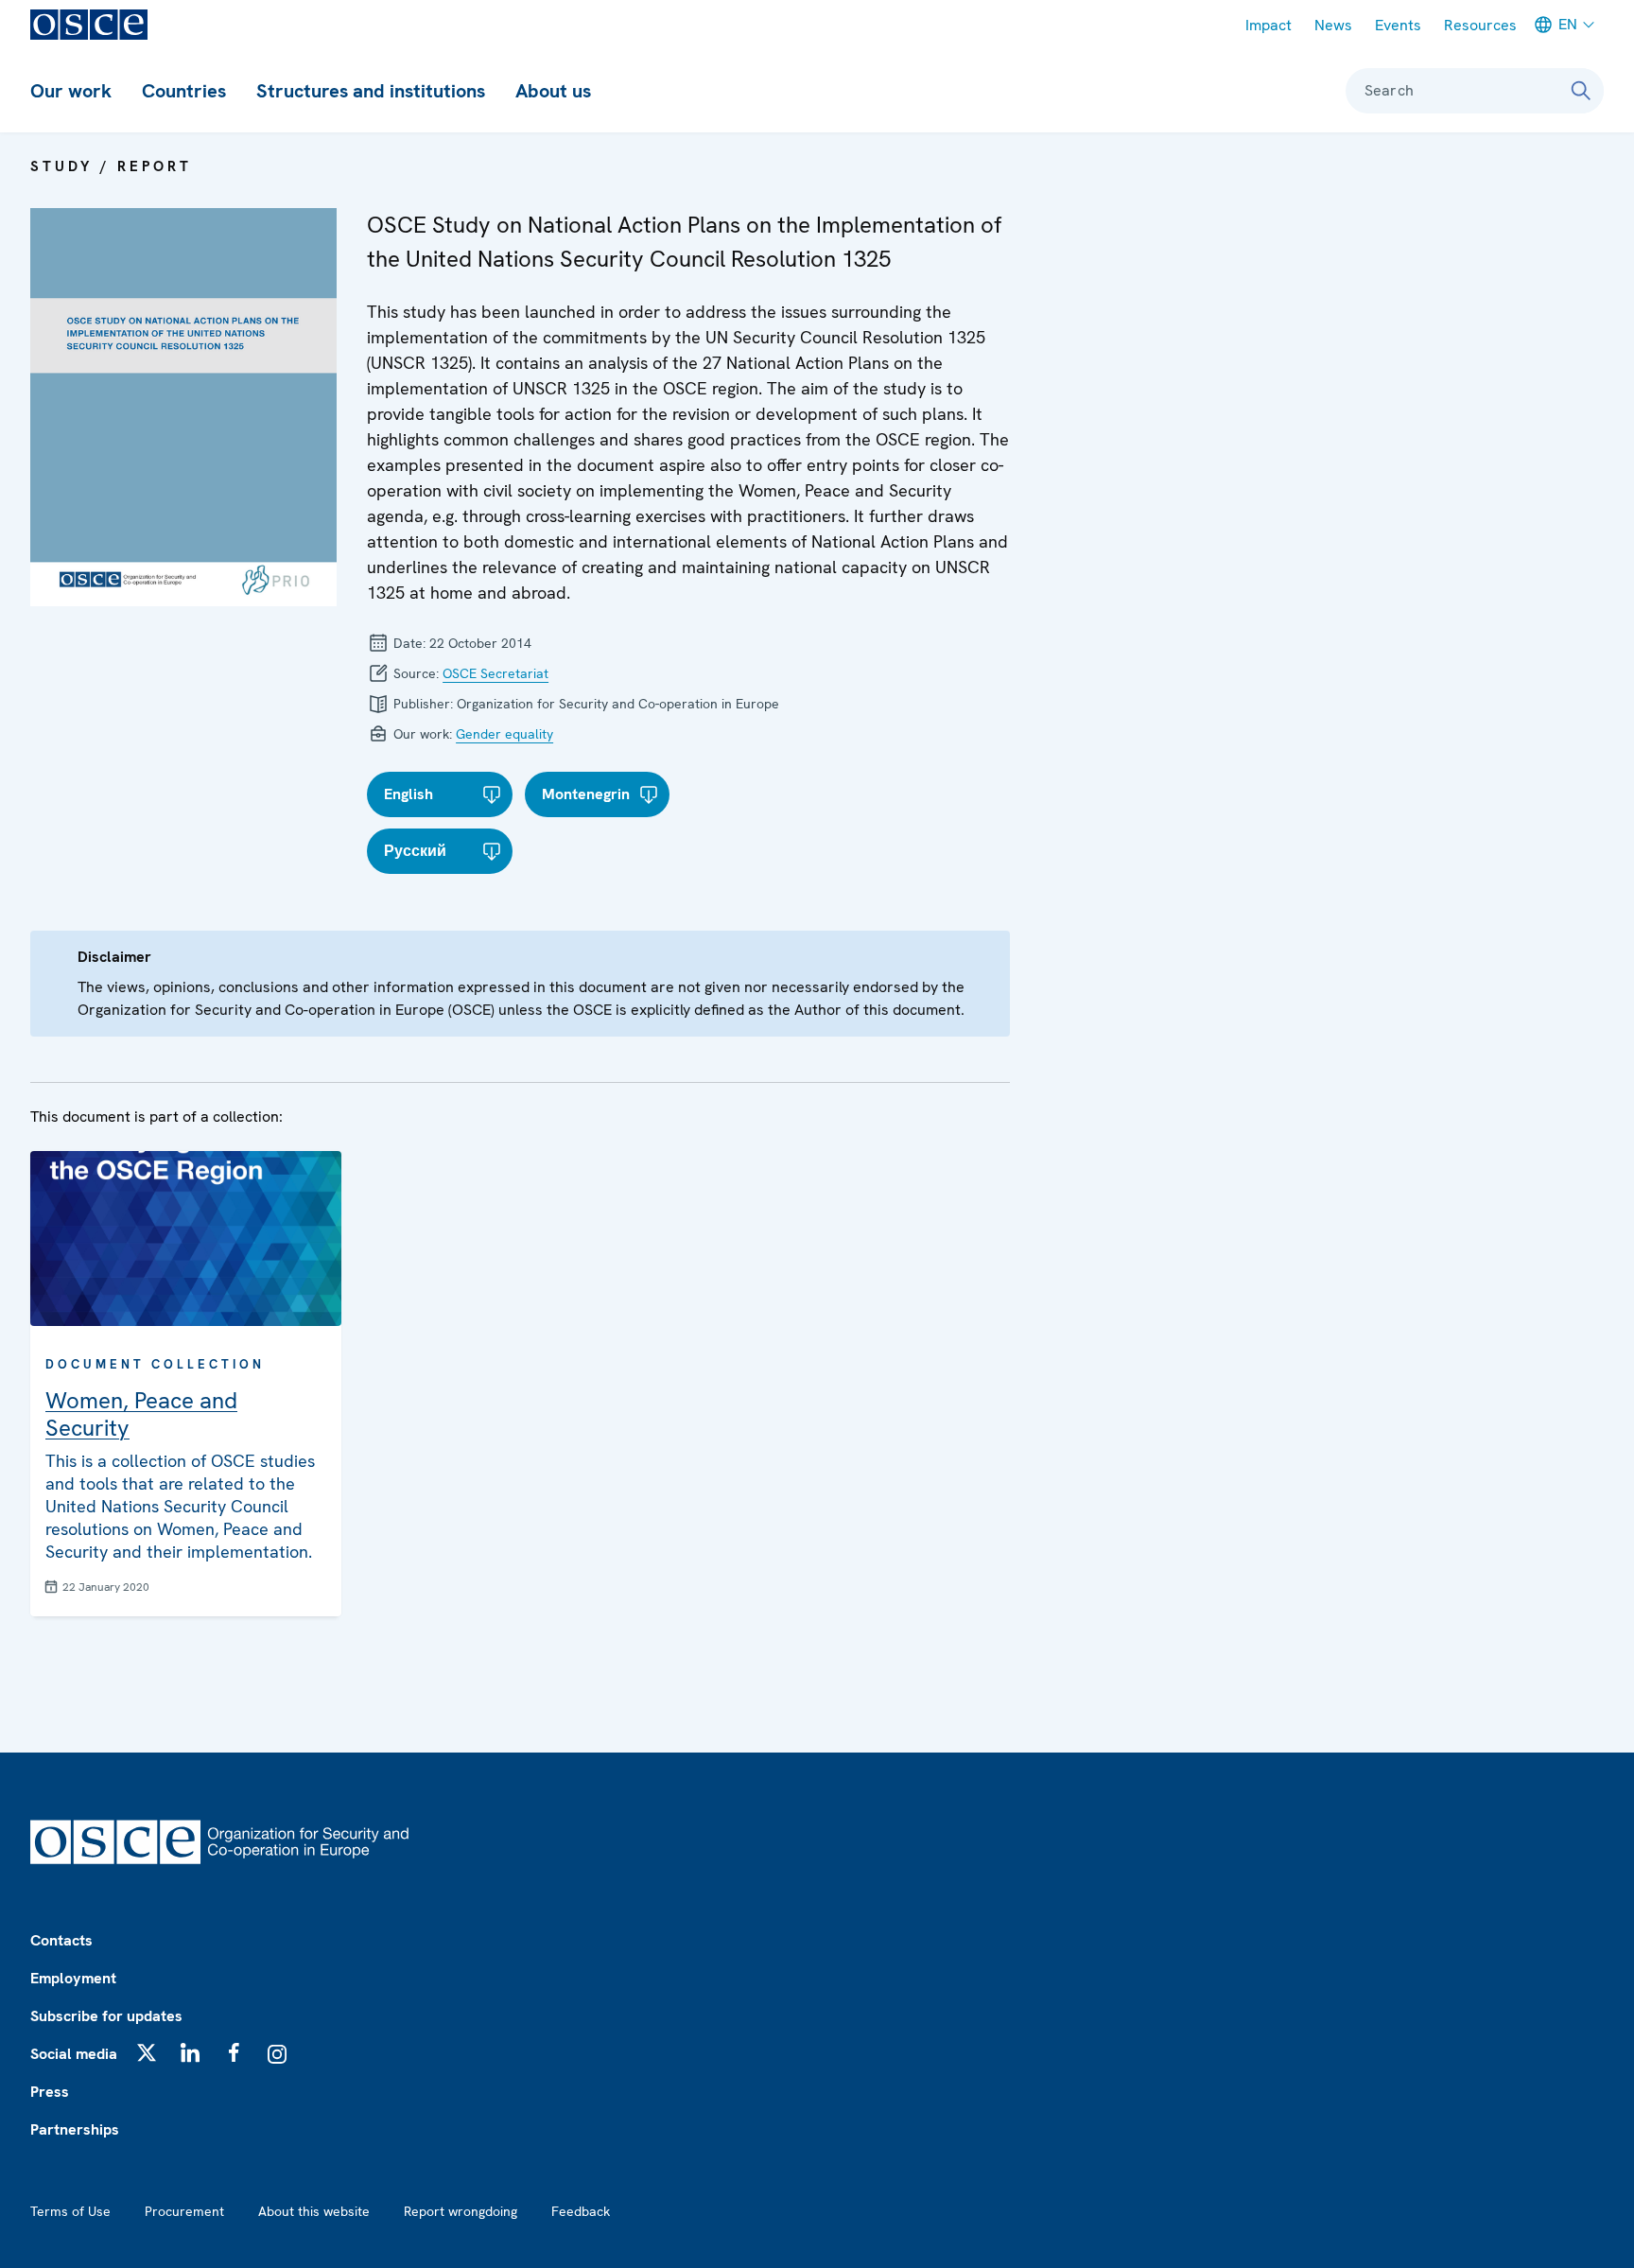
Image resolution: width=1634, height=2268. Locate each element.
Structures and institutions (371, 91)
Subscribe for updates (106, 2016)
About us (553, 91)
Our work (71, 91)
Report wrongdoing (461, 2211)
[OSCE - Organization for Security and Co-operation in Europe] (89, 25)
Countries (184, 91)
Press (50, 2092)
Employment (73, 1978)
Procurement (184, 2211)
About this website (314, 2211)
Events (1398, 25)
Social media (74, 2054)
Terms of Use (70, 2211)
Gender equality (504, 734)
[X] (147, 2052)
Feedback (581, 2211)
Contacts (61, 1940)
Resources (1480, 25)
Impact (1269, 25)
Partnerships (75, 2129)
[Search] (1581, 91)
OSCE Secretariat (495, 673)
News (1333, 25)
